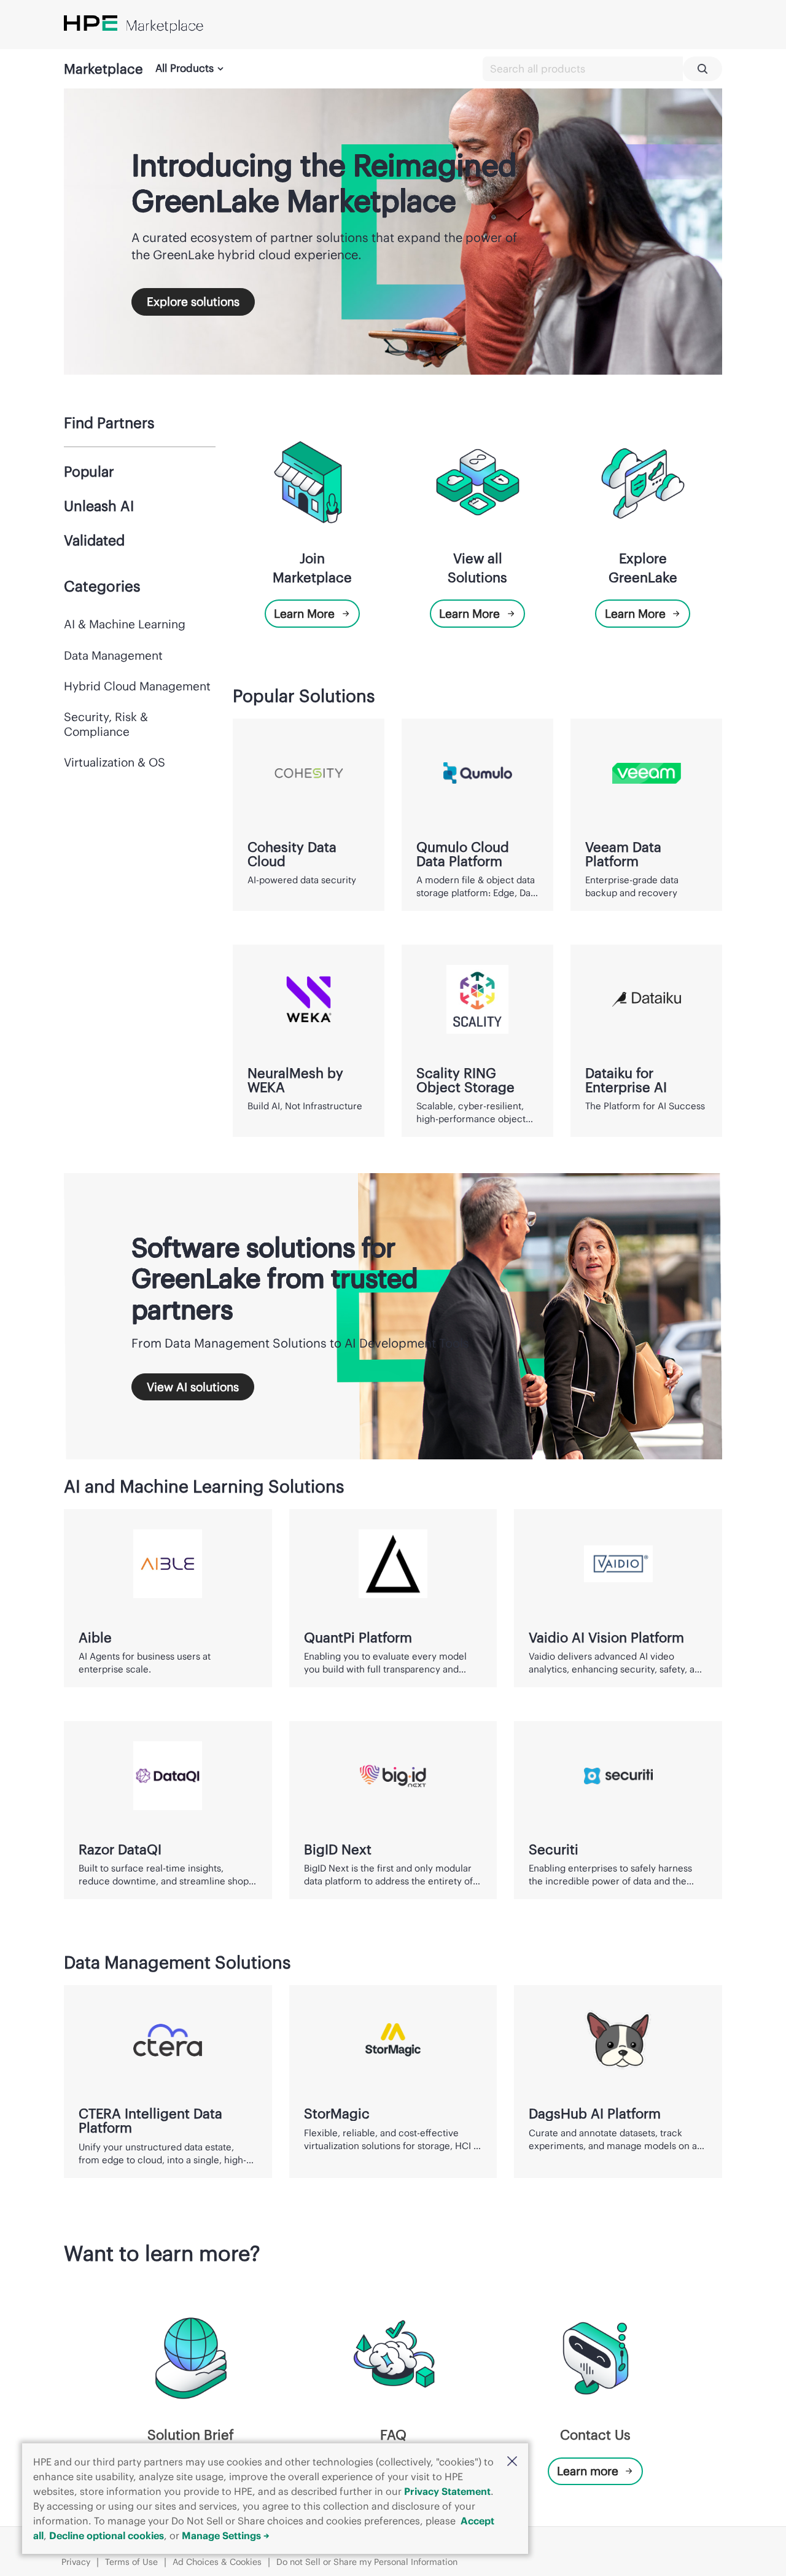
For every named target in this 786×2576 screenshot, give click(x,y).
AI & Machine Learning (125, 624)
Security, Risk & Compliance (106, 724)
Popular (89, 471)
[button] (512, 2462)
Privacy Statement (447, 2491)
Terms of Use (131, 2562)
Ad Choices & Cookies (217, 2562)
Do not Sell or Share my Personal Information (367, 2562)
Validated (94, 540)
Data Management (113, 655)
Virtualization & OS (115, 762)
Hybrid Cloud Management (137, 686)
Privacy (76, 2562)
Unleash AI (99, 506)
